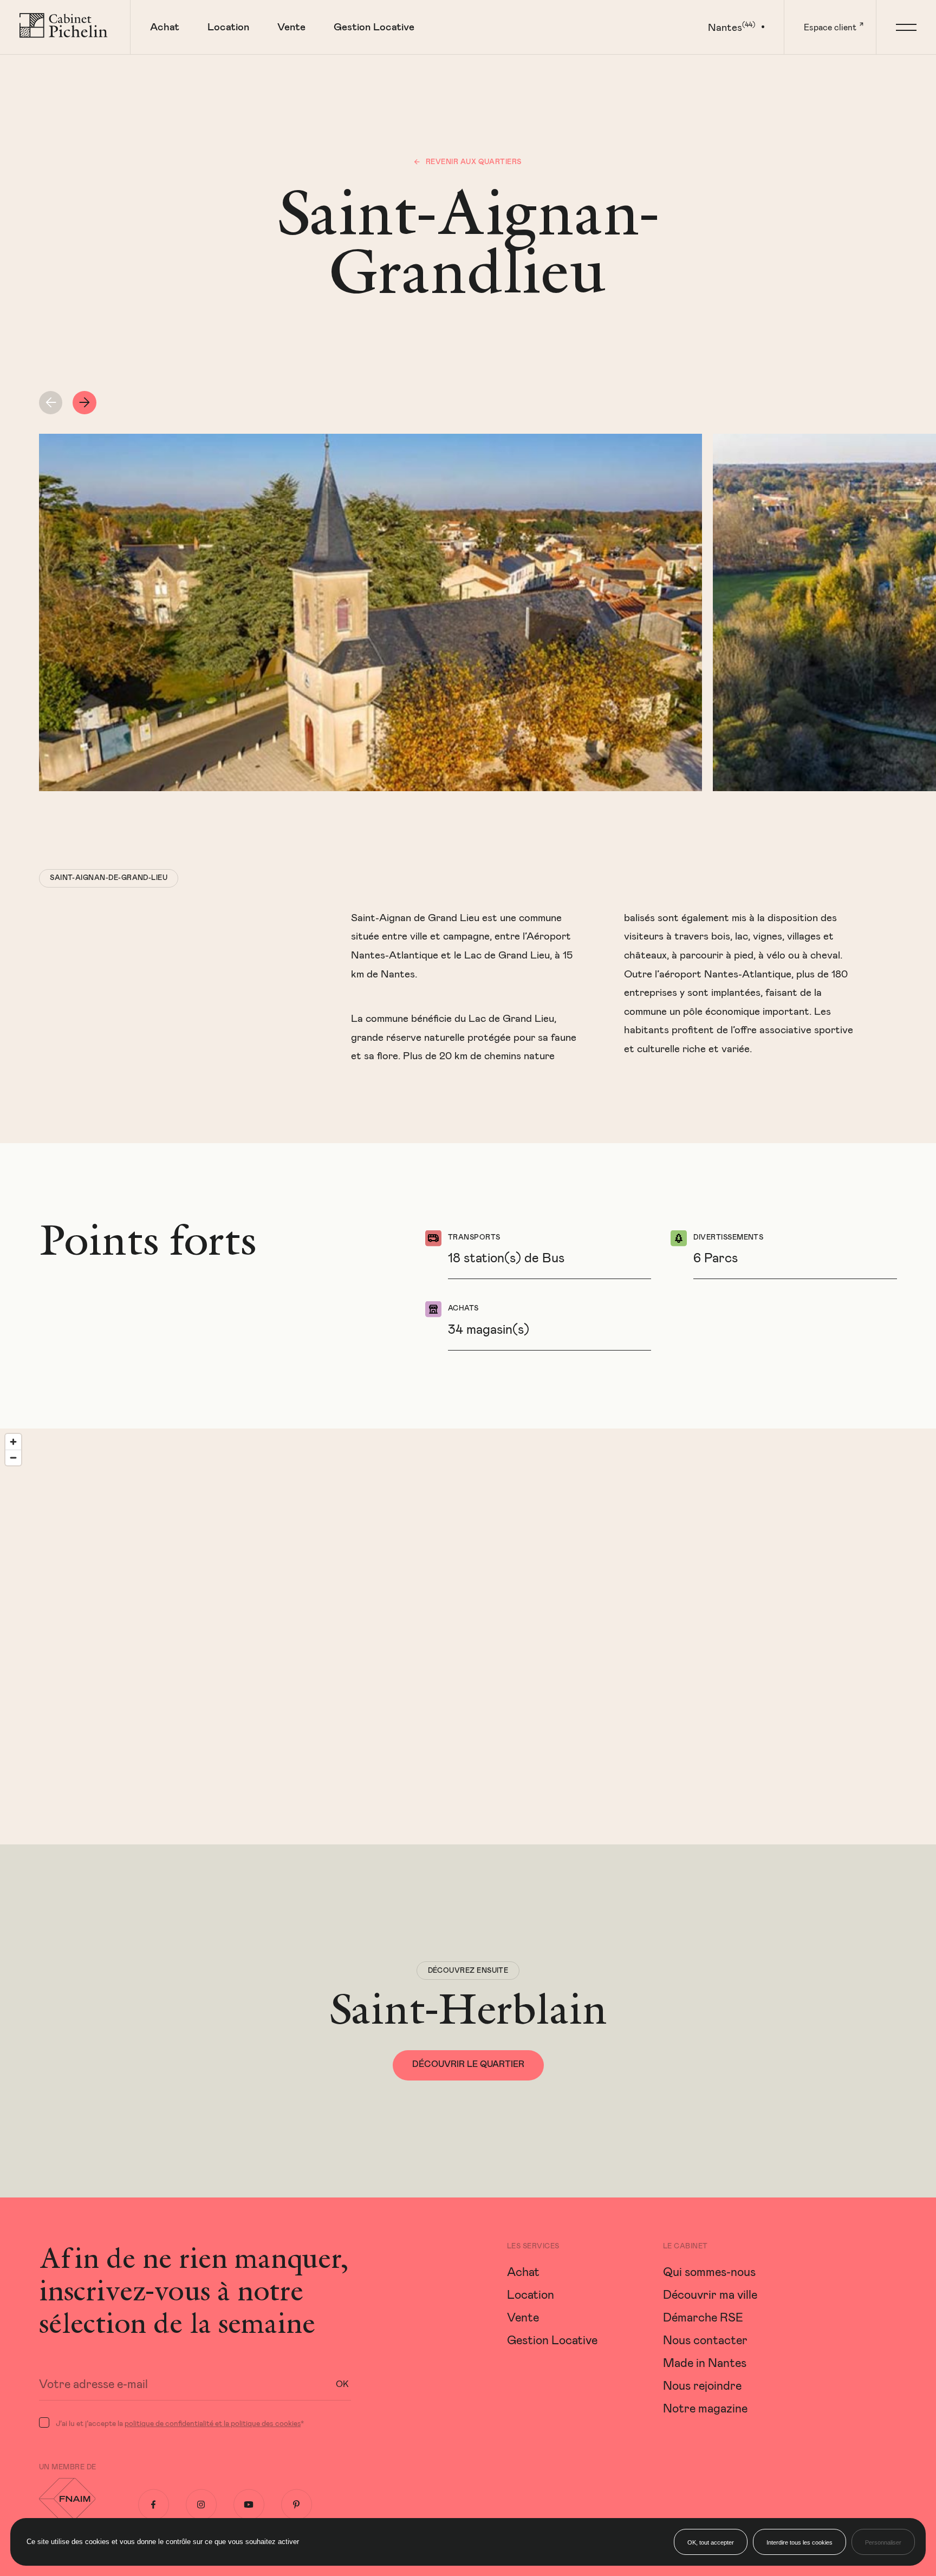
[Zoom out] (13, 1457)
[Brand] (65, 27)
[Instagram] (201, 2505)
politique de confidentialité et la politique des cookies (213, 2423)
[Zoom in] (13, 1442)
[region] (468, 1636)
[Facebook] (154, 2505)
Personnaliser (883, 2542)
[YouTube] (249, 2505)
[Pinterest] (297, 2505)
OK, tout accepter (711, 2542)
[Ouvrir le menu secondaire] (906, 27)
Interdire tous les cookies (799, 2542)
